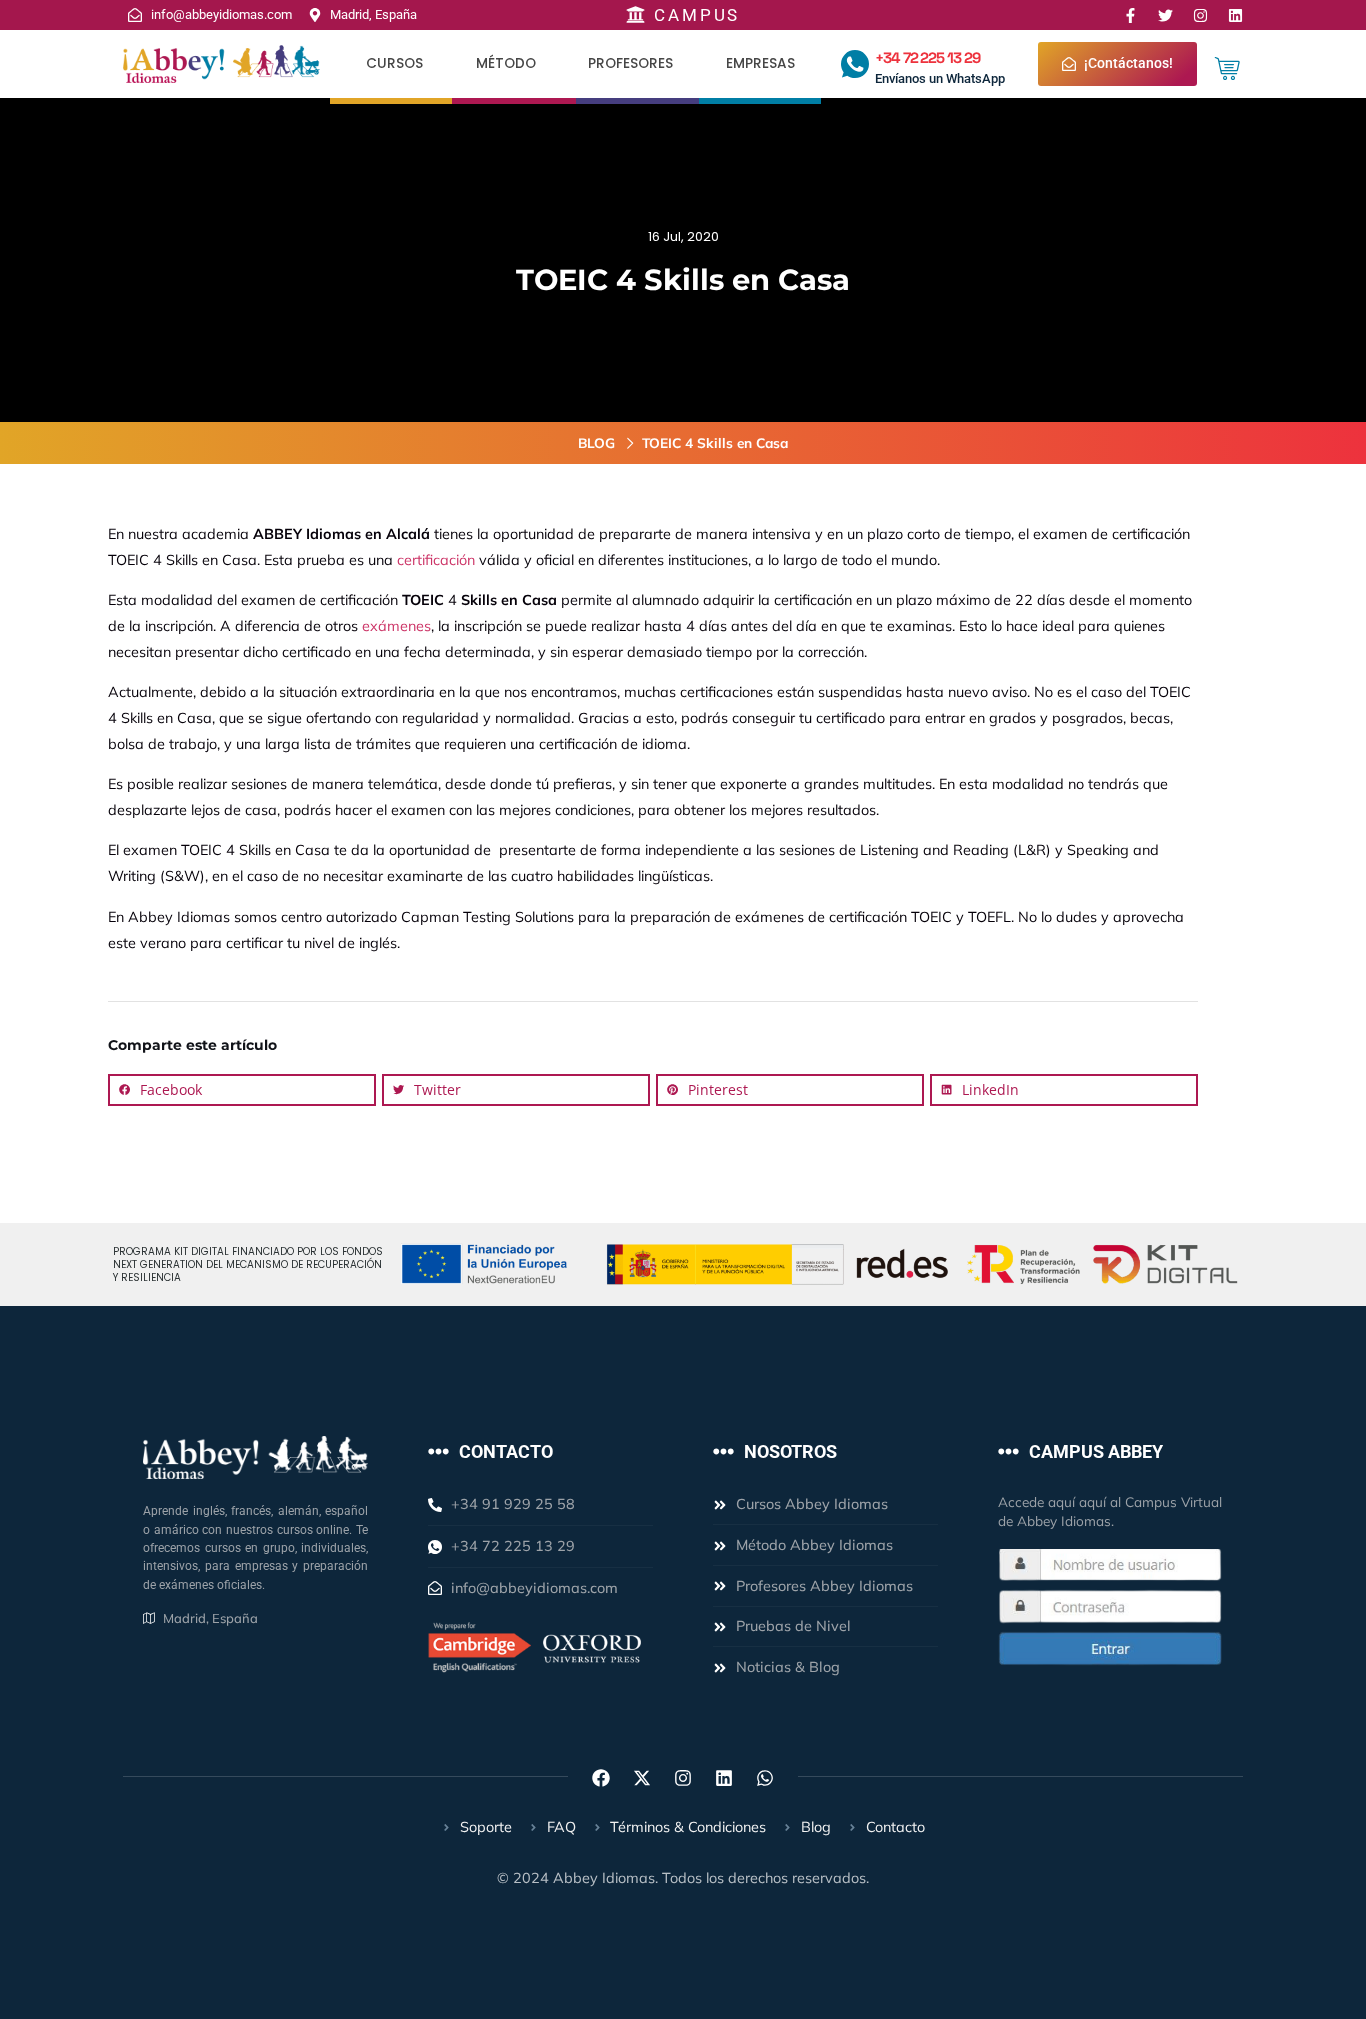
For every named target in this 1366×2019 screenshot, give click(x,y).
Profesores (630, 63)
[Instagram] (1200, 15)
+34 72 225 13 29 (927, 57)
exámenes (396, 626)
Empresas (760, 63)
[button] (242, 1090)
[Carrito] (1227, 68)
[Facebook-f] (1130, 15)
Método (506, 63)
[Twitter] (1165, 15)
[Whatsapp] (765, 1778)
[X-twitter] (642, 1778)
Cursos (394, 63)
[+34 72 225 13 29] (855, 64)
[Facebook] (601, 1778)
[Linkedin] (1235, 15)
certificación (436, 560)
